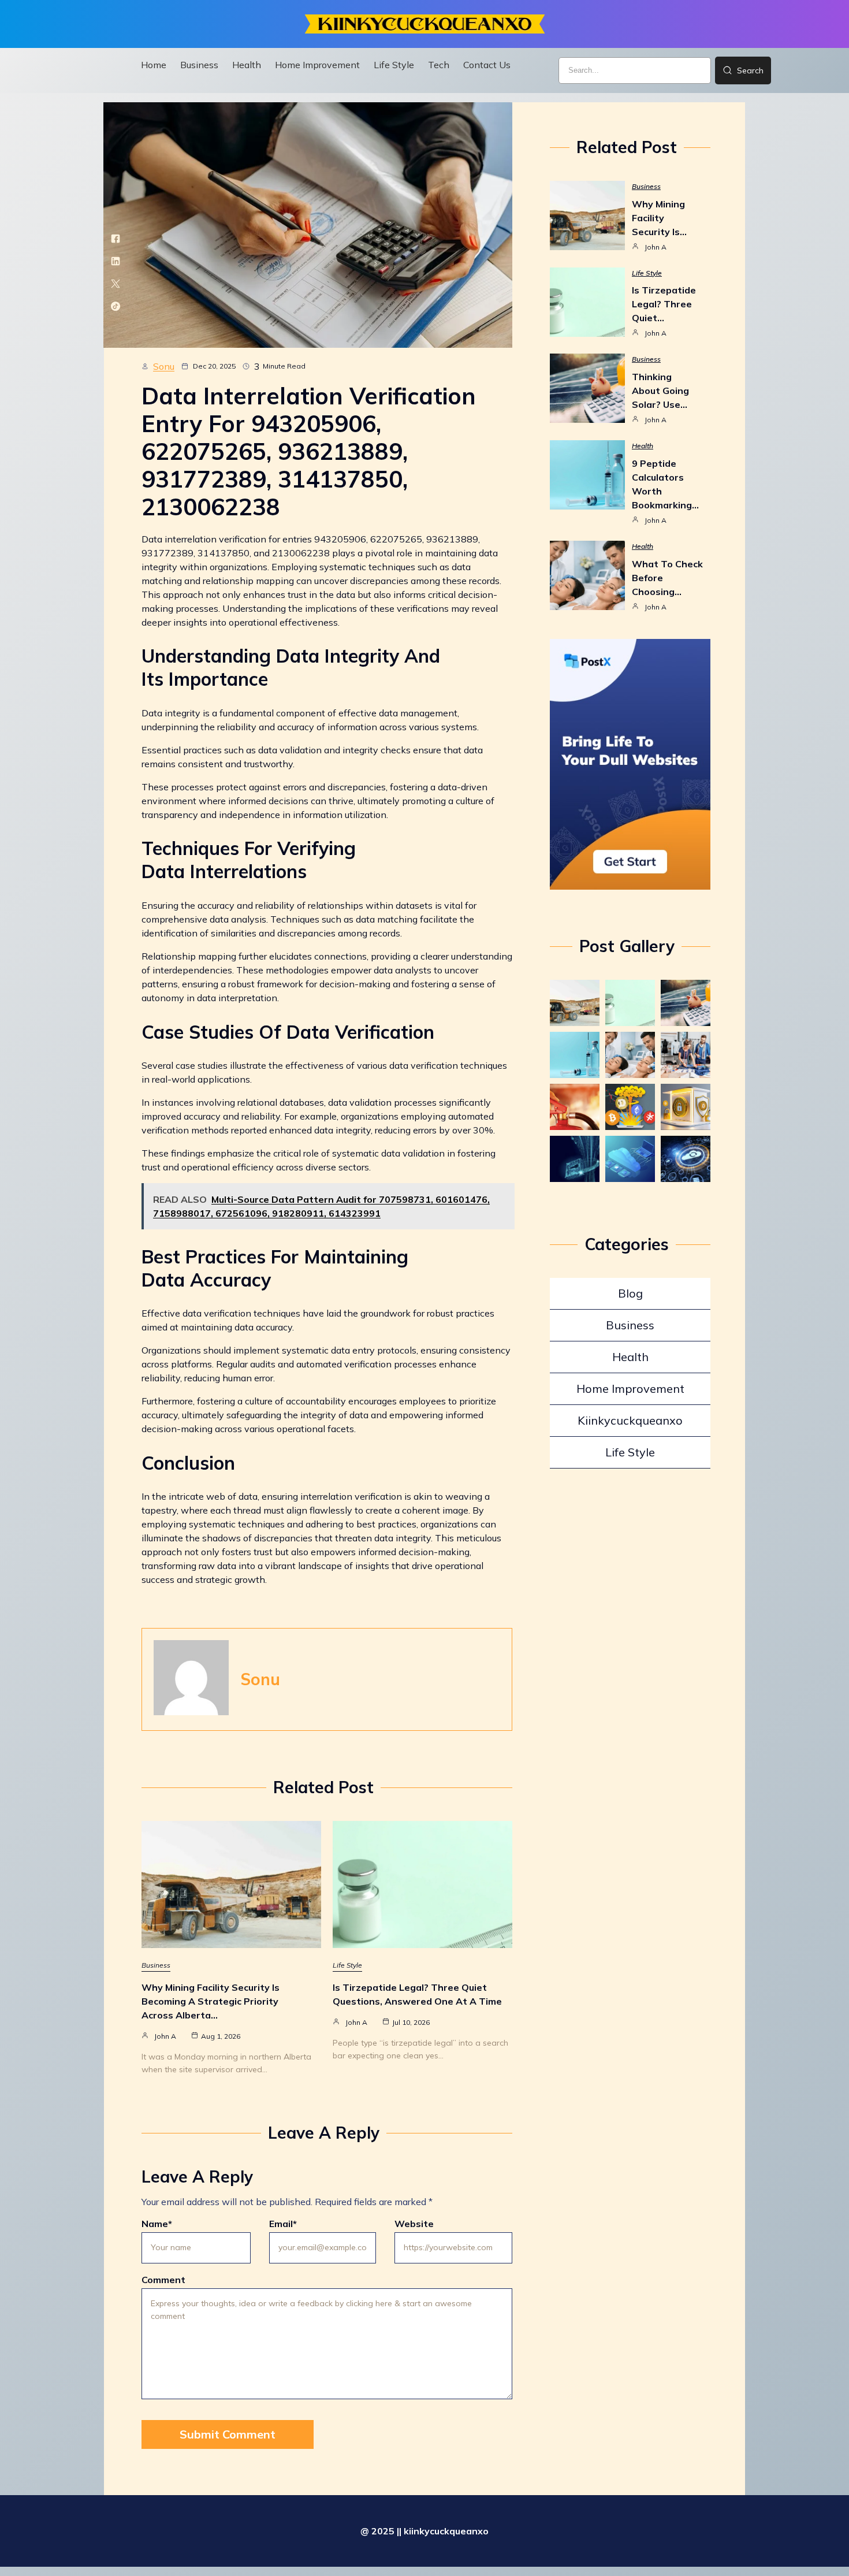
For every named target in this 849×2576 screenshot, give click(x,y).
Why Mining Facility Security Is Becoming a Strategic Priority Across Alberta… (211, 2001)
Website (414, 2224)
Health (643, 446)
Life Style (347, 1965)
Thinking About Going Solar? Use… (660, 391)
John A (165, 2036)
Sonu (164, 366)
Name (157, 2224)
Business (156, 1965)
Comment (163, 2280)
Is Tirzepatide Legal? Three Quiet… (664, 304)
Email (283, 2224)
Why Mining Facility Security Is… (659, 218)
